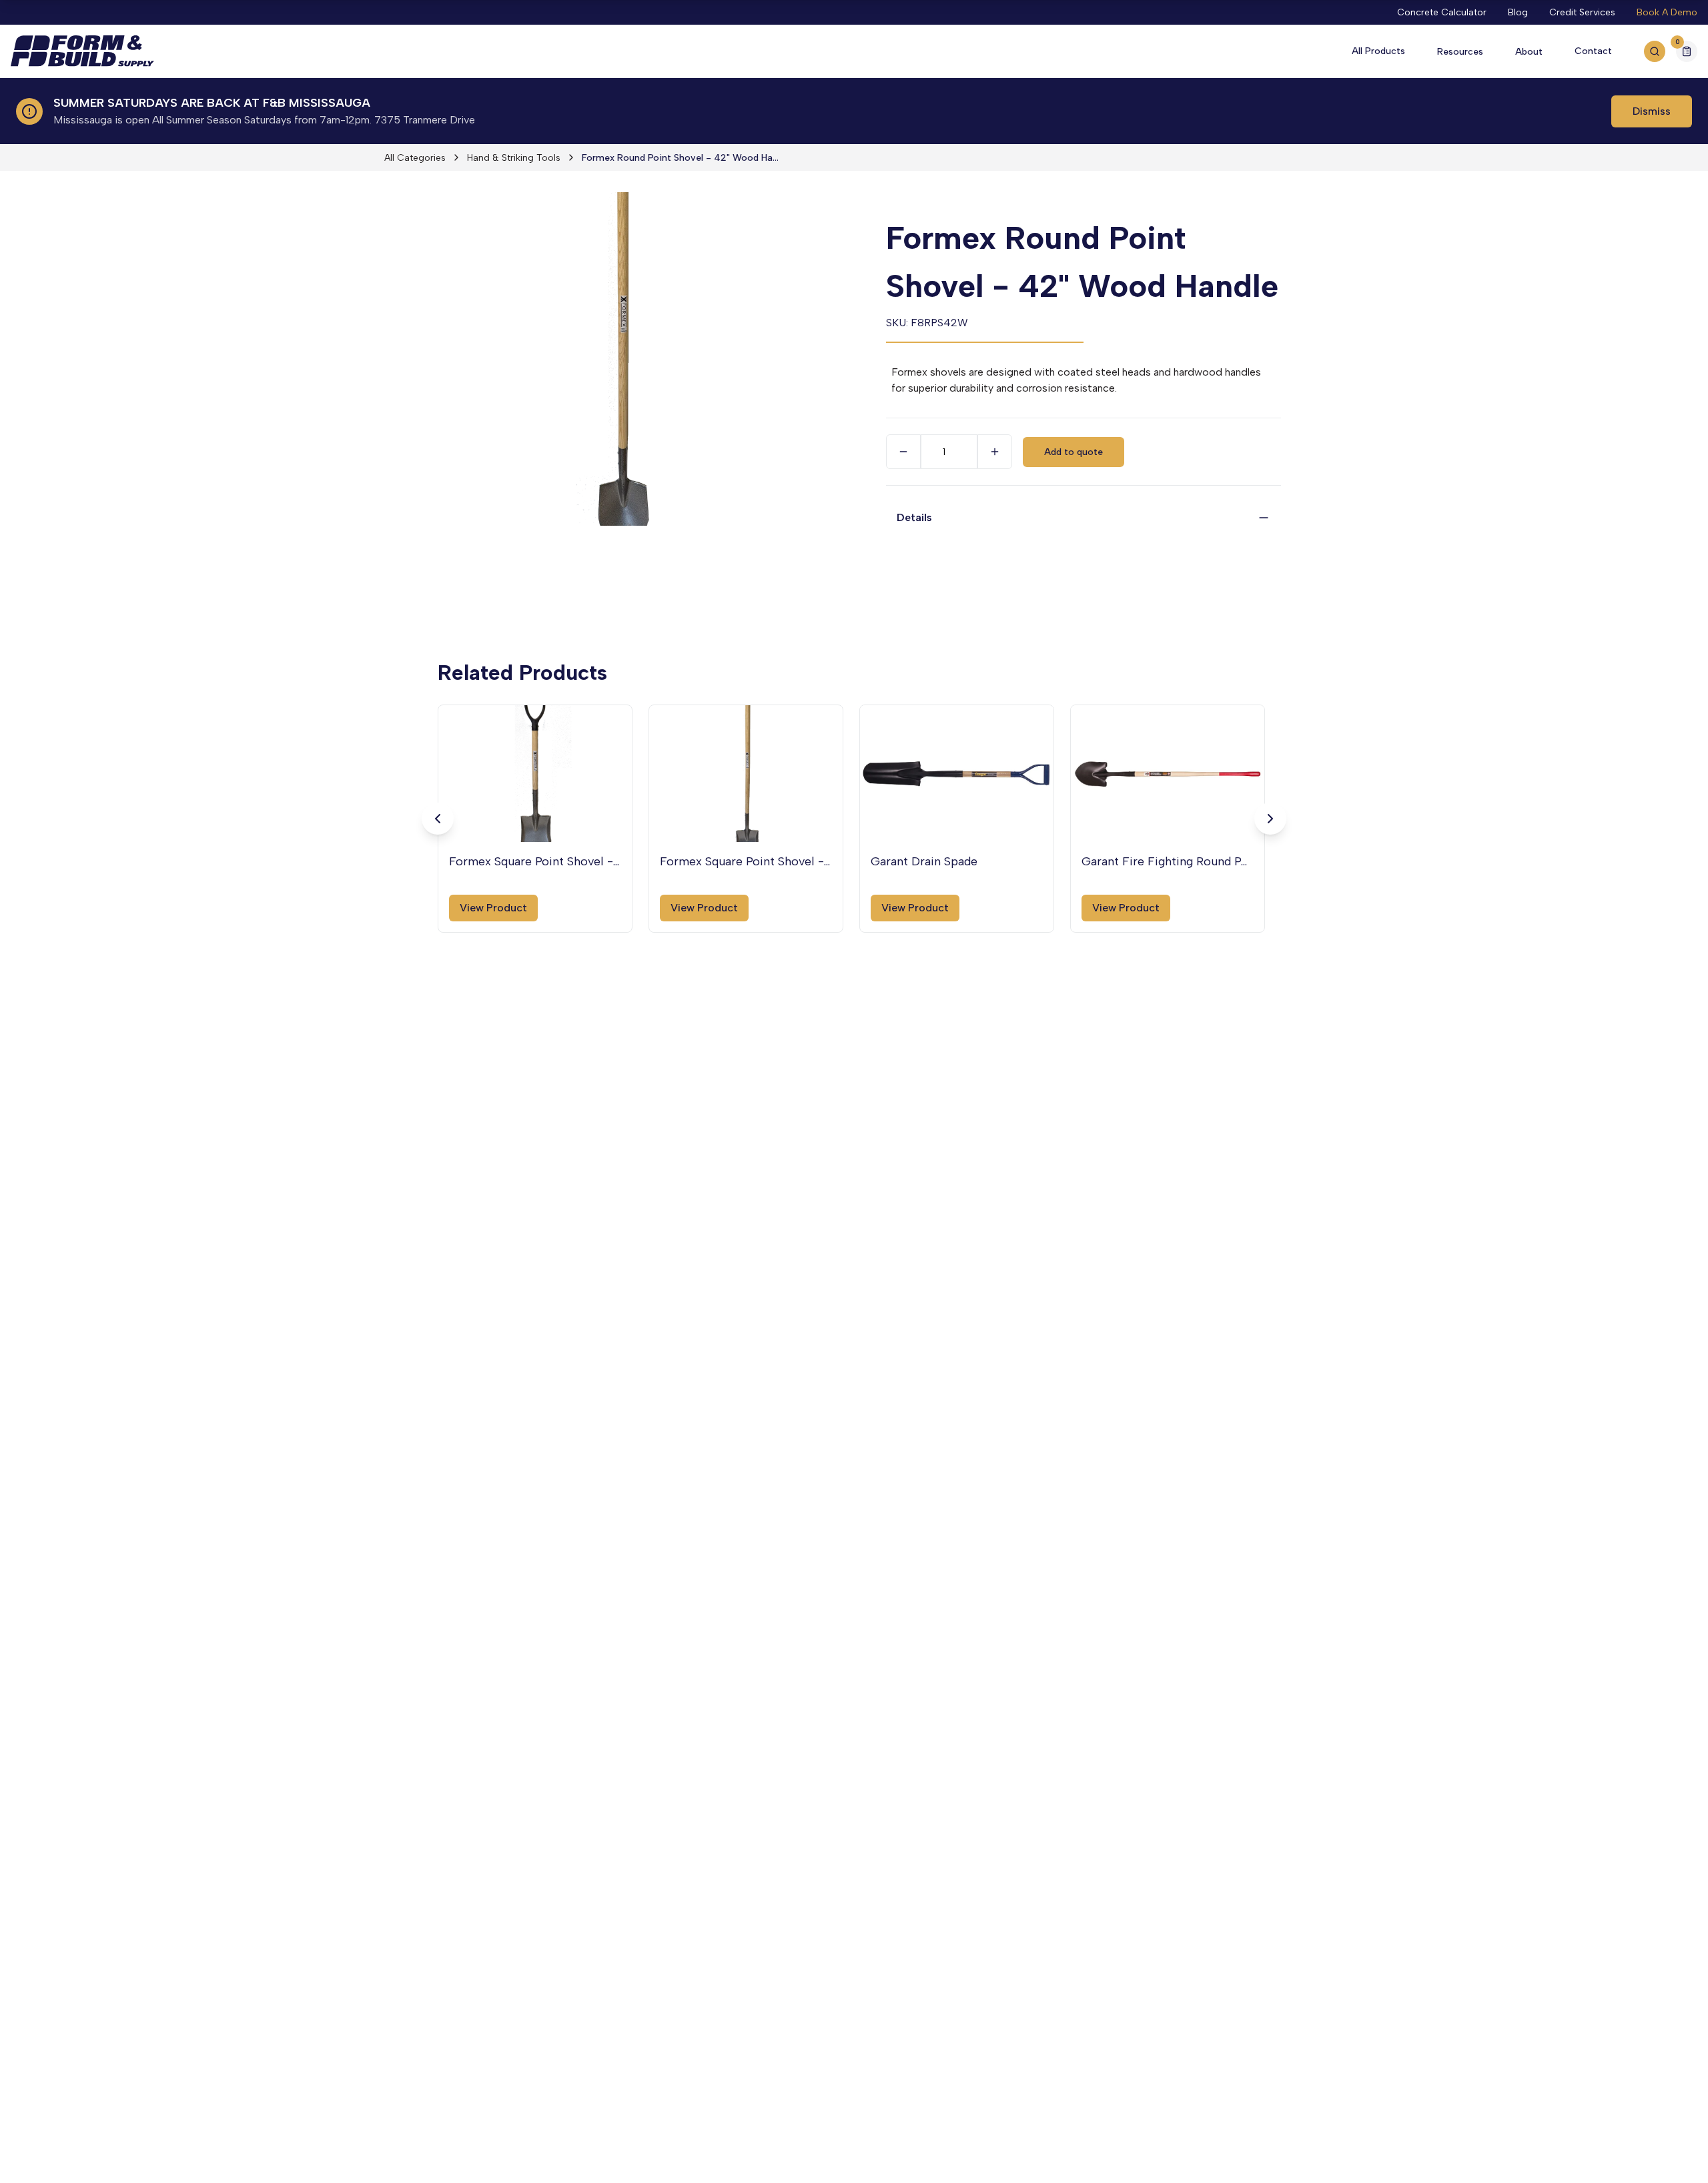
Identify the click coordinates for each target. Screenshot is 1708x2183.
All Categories (415, 158)
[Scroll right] (1270, 819)
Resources (1460, 52)
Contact (1593, 51)
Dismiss (1652, 111)
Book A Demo (1667, 12)
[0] (1687, 53)
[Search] (1655, 51)
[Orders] (1687, 51)
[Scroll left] (438, 819)
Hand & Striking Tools (514, 158)
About (1529, 52)
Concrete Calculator (1442, 12)
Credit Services (1582, 12)
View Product (493, 908)
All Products (1378, 51)
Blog (1518, 12)
